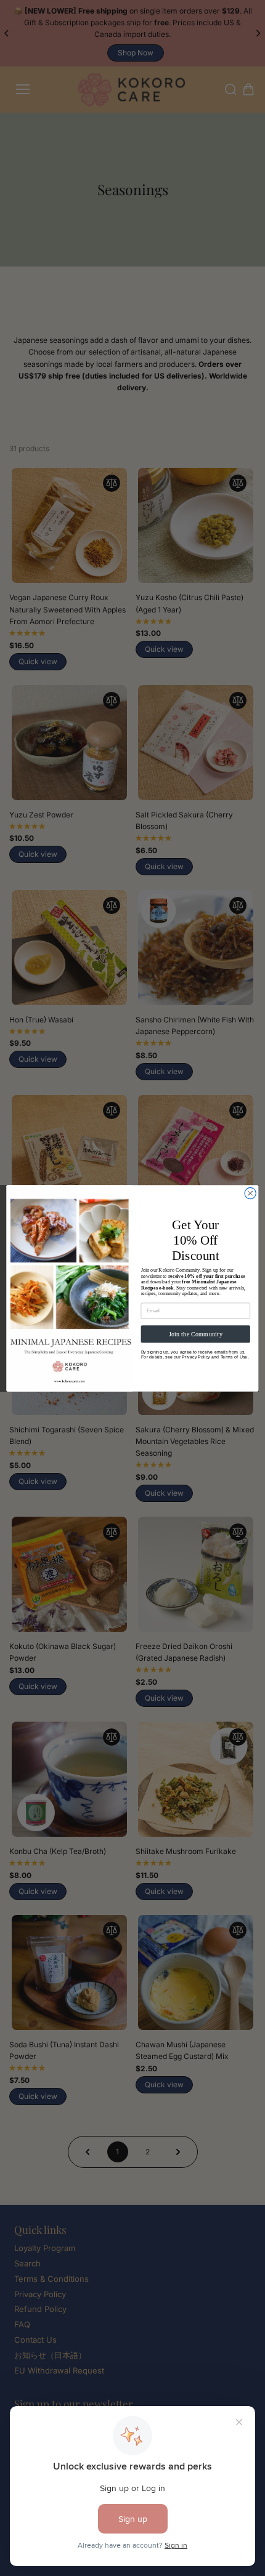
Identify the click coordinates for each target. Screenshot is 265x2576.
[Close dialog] (250, 1193)
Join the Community (196, 1334)
